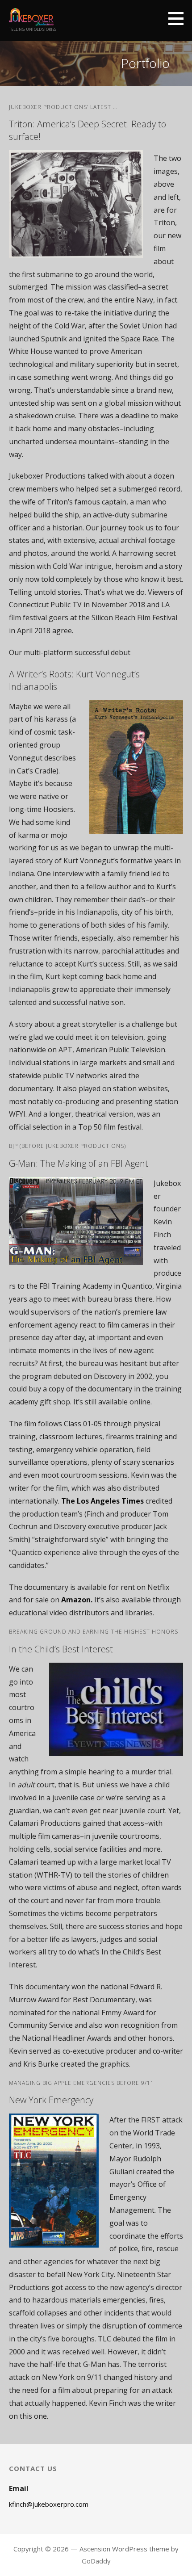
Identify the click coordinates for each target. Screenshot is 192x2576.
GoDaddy (96, 2561)
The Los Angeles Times (102, 1501)
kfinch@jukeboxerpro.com (49, 2504)
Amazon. (77, 1600)
